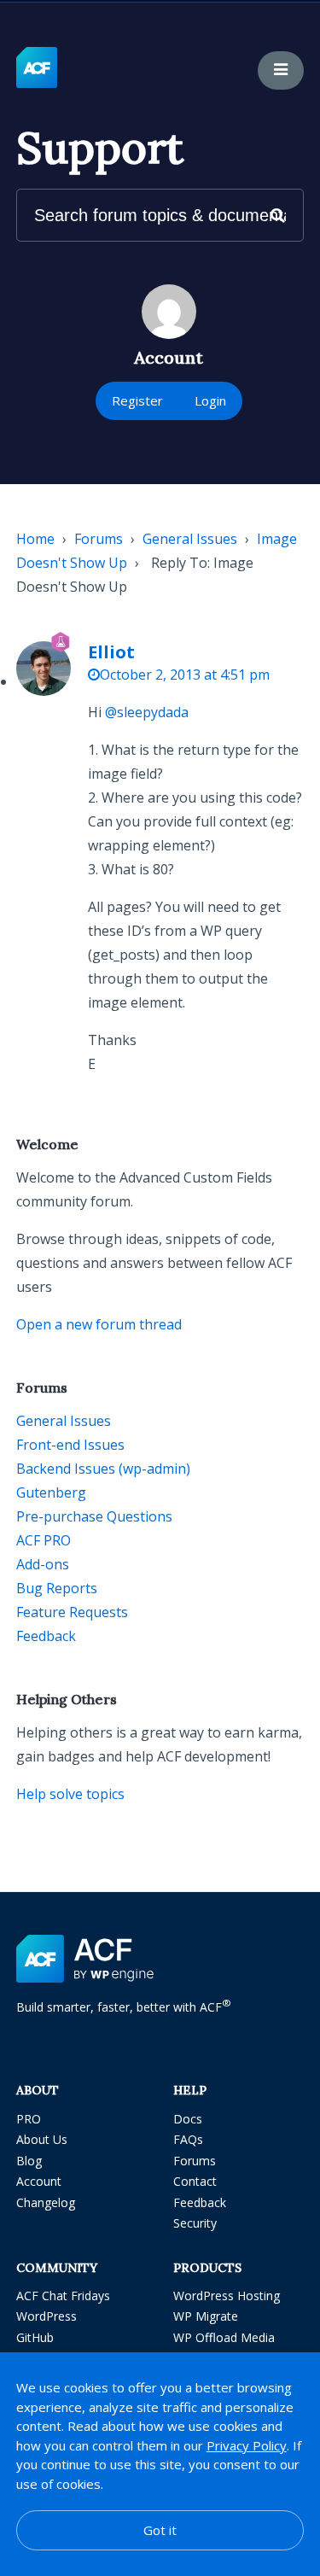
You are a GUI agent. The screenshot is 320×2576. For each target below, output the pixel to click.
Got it (160, 2530)
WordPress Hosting (227, 2296)
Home (35, 539)
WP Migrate (206, 2316)
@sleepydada (147, 712)
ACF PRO (44, 1540)
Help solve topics (70, 1794)
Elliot (111, 652)
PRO (29, 2119)
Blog (29, 2161)
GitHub (35, 2337)
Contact (195, 2181)
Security (195, 2223)
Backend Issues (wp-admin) (103, 1469)
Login (210, 400)
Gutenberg (51, 1492)
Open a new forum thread (99, 1324)
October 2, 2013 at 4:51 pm (185, 675)
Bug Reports (57, 1588)
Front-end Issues (70, 1445)
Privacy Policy (247, 2445)
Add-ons (43, 1564)
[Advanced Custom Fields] (37, 68)
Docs (188, 2119)
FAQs (188, 2139)
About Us (42, 2139)
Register (137, 400)
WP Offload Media (224, 2337)
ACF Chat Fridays (63, 2296)
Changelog (46, 2202)
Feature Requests (72, 1612)
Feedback (46, 1636)
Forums (99, 539)
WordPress (47, 2316)
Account (39, 2181)
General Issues (190, 539)
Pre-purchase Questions (94, 1516)
